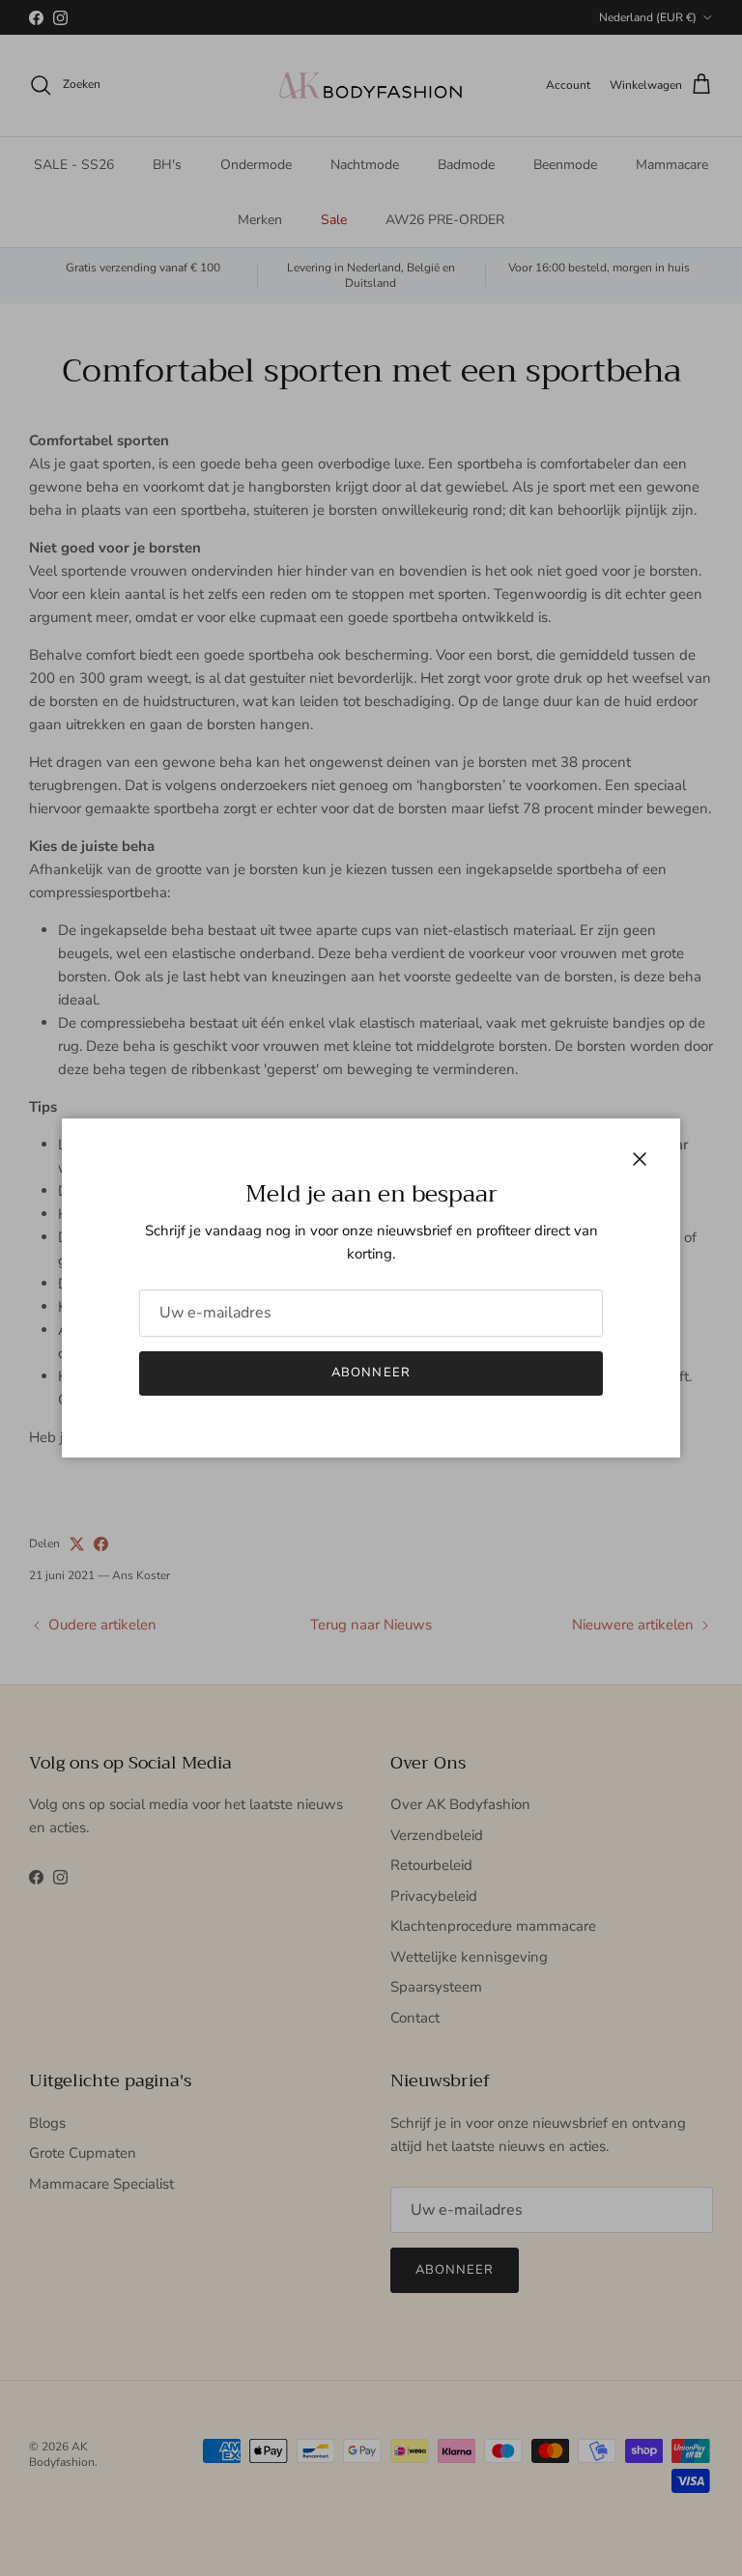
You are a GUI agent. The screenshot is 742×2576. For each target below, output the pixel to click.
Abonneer (371, 1373)
